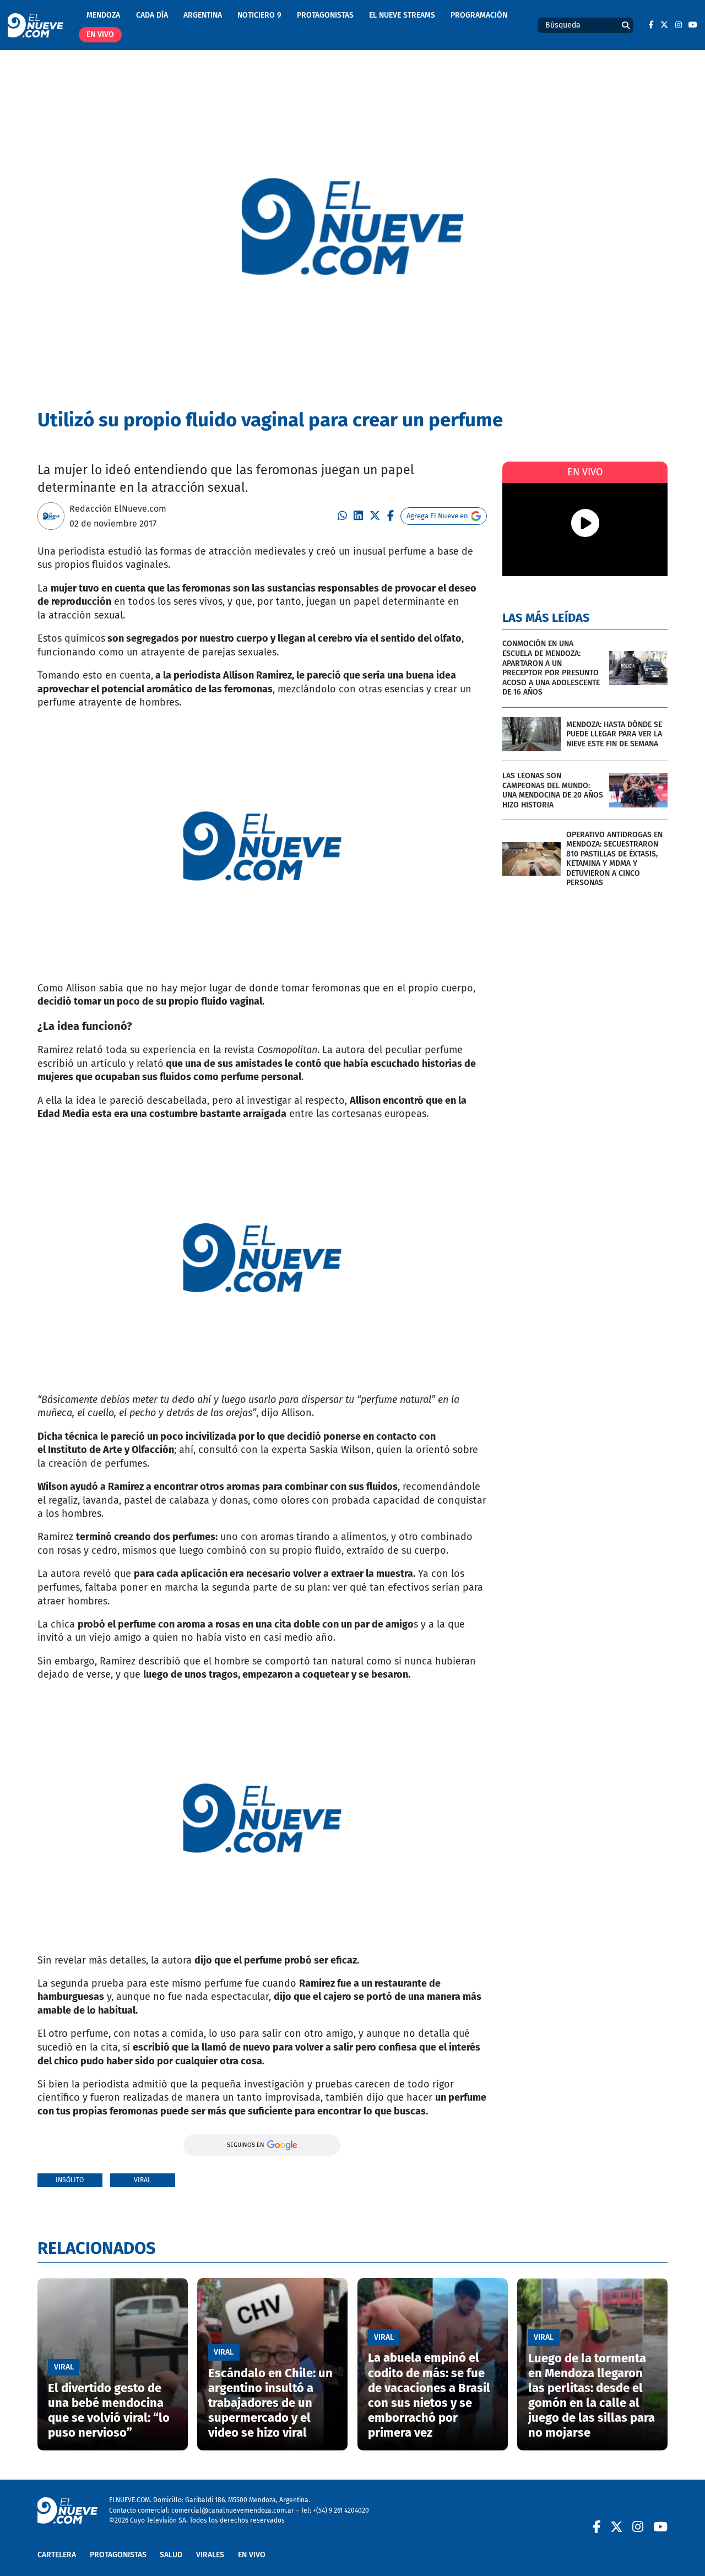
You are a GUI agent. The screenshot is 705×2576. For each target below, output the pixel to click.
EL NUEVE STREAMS (402, 15)
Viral (142, 2180)
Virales (210, 2555)
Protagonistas (325, 15)
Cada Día (152, 15)
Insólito (70, 2180)
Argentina (203, 15)
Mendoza (103, 15)
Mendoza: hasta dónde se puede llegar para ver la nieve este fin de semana (614, 734)
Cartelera (57, 2555)
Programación (479, 15)
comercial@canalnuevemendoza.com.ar (233, 2510)
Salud (171, 2555)
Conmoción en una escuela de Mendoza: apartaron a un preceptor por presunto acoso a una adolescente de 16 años (551, 668)
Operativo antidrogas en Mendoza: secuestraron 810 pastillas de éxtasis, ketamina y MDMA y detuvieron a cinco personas (614, 859)
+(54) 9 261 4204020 (341, 2510)
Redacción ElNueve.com (118, 509)
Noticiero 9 (259, 15)
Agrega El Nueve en (437, 516)
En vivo (100, 34)
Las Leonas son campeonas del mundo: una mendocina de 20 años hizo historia (553, 790)
